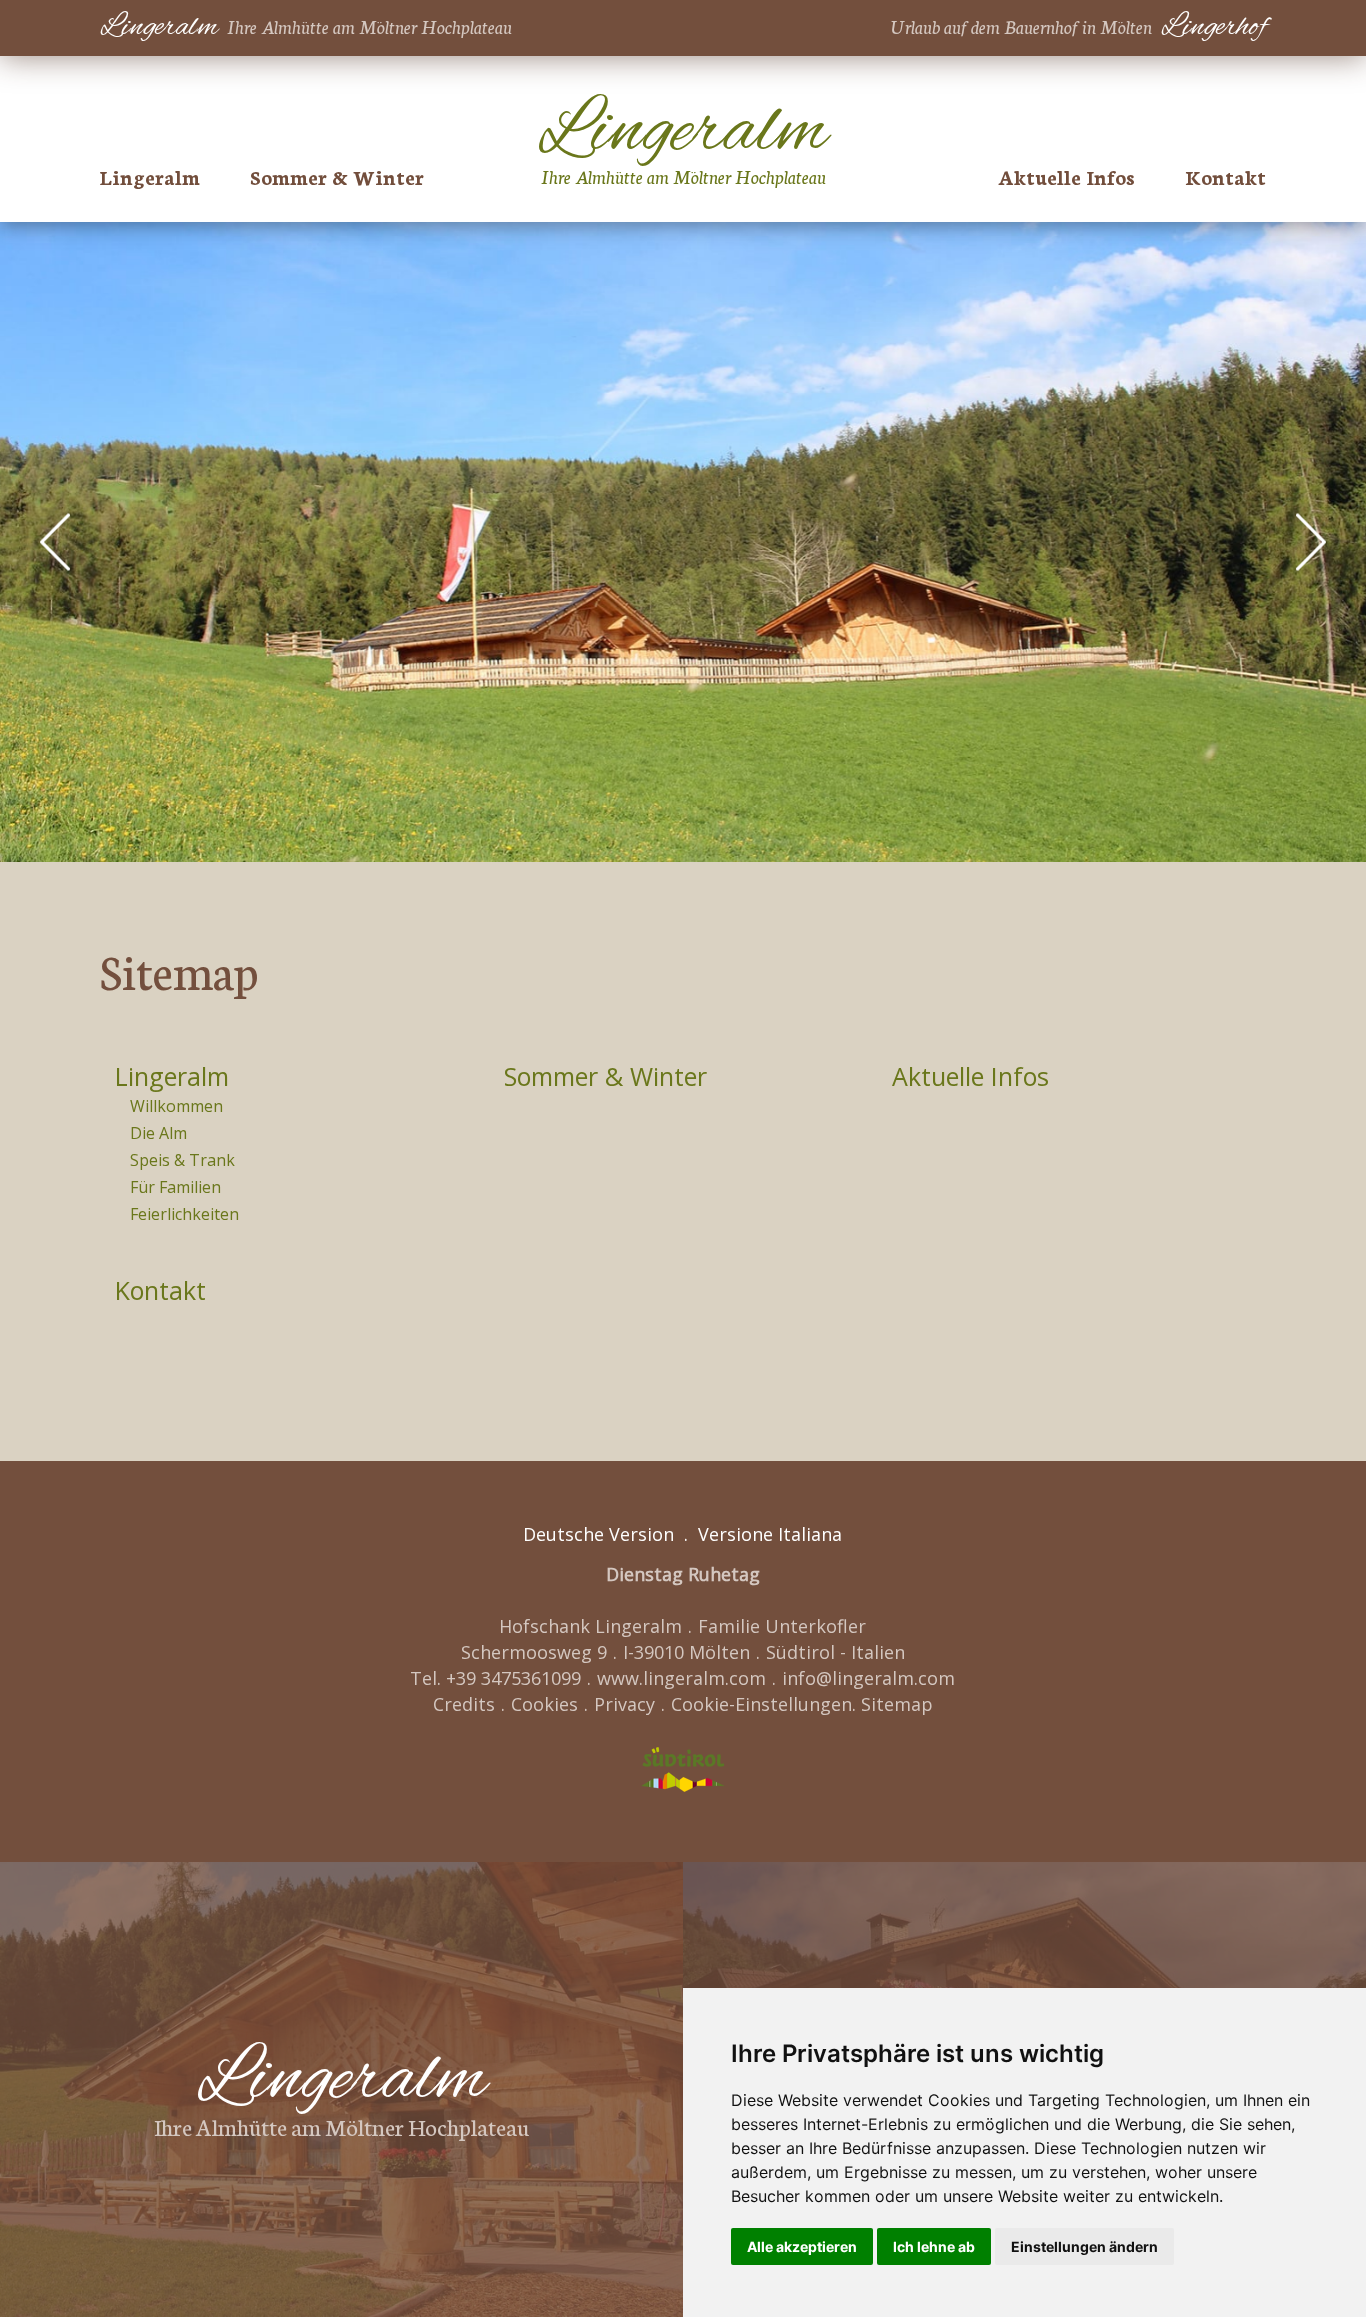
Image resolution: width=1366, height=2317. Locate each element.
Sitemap (897, 1704)
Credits (464, 1704)
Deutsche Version (598, 1534)
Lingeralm (172, 1076)
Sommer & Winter (337, 176)
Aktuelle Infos (1066, 176)
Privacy (624, 1704)
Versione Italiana (770, 1534)
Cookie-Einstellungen (761, 1704)
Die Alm (158, 1133)
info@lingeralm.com (868, 1678)
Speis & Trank (182, 1160)
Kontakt (1225, 176)
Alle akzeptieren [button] (802, 2246)
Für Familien (175, 1187)
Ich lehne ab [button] (934, 2246)
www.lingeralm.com (681, 1678)
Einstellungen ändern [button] (1084, 2246)
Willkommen (176, 1106)
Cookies (544, 1704)
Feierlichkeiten (184, 1214)
